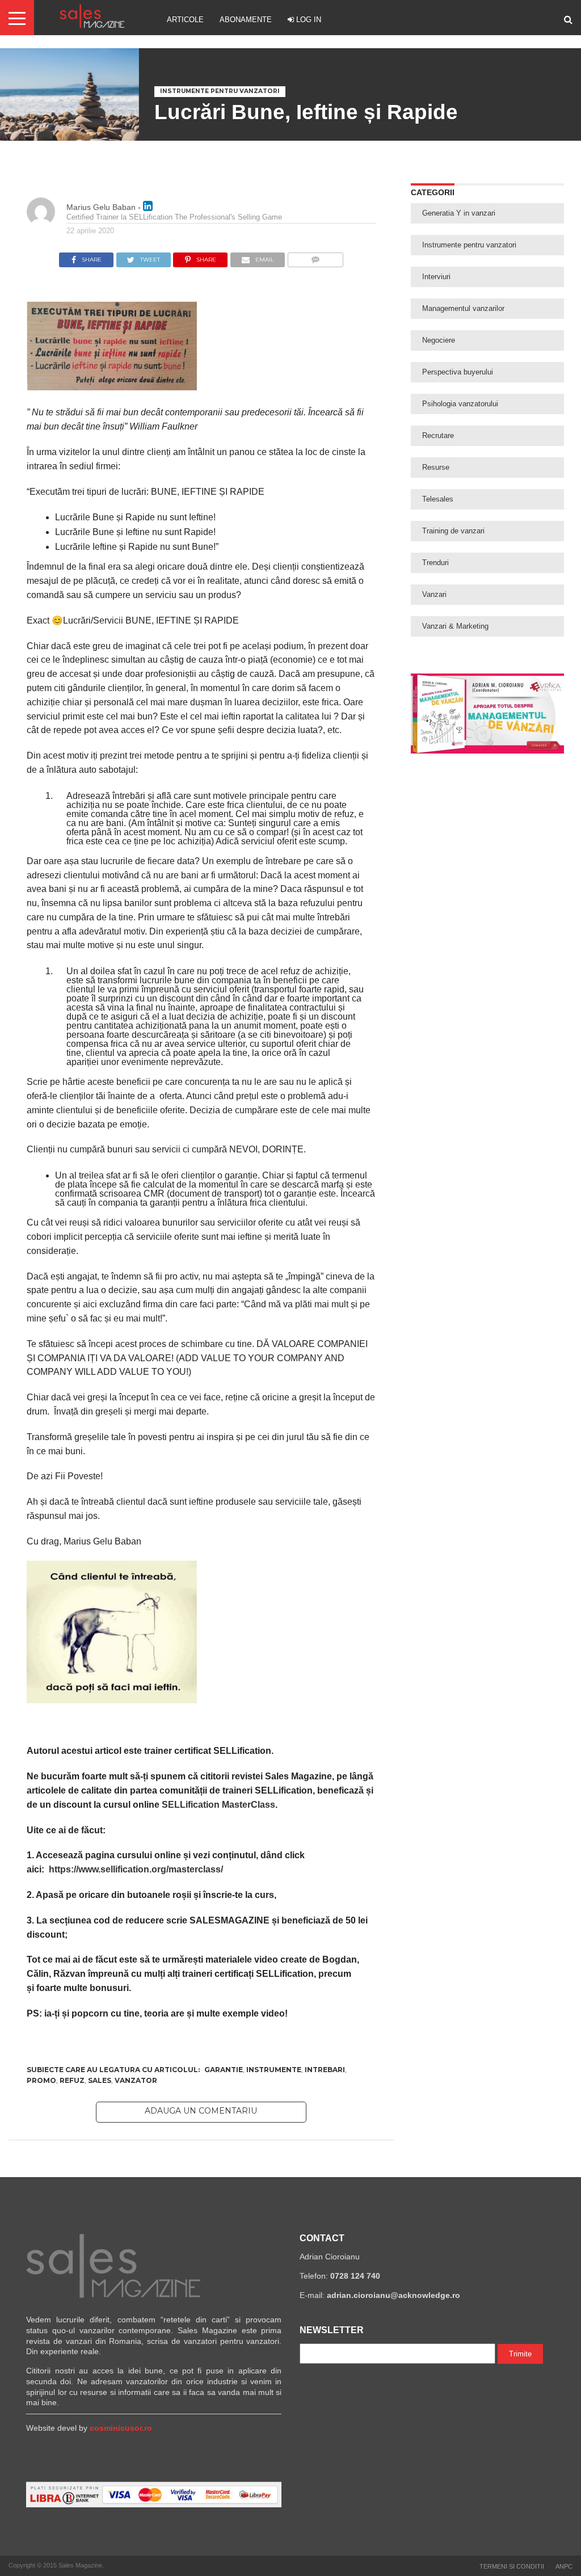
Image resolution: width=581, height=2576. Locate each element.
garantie (224, 2070)
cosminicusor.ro (121, 2428)
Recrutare (438, 435)
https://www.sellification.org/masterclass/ (139, 1869)
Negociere (439, 340)
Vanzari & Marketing (455, 626)
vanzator (136, 2080)
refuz (72, 2080)
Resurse (436, 467)
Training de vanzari (453, 531)
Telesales (438, 499)
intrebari (325, 2070)
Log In (308, 20)
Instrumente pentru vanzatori (469, 245)
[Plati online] (154, 2505)
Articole (185, 20)
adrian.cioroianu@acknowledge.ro (393, 2295)
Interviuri (436, 277)
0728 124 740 (355, 2276)
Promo (41, 2080)
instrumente (274, 2070)
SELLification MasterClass (218, 1805)
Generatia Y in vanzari (459, 213)
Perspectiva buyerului (458, 372)
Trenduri (435, 563)
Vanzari (434, 594)
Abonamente (246, 20)
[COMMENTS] (315, 257)
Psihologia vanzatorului (460, 404)
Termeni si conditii (512, 2566)
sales (100, 2080)
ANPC (564, 2566)
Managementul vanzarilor (463, 308)
